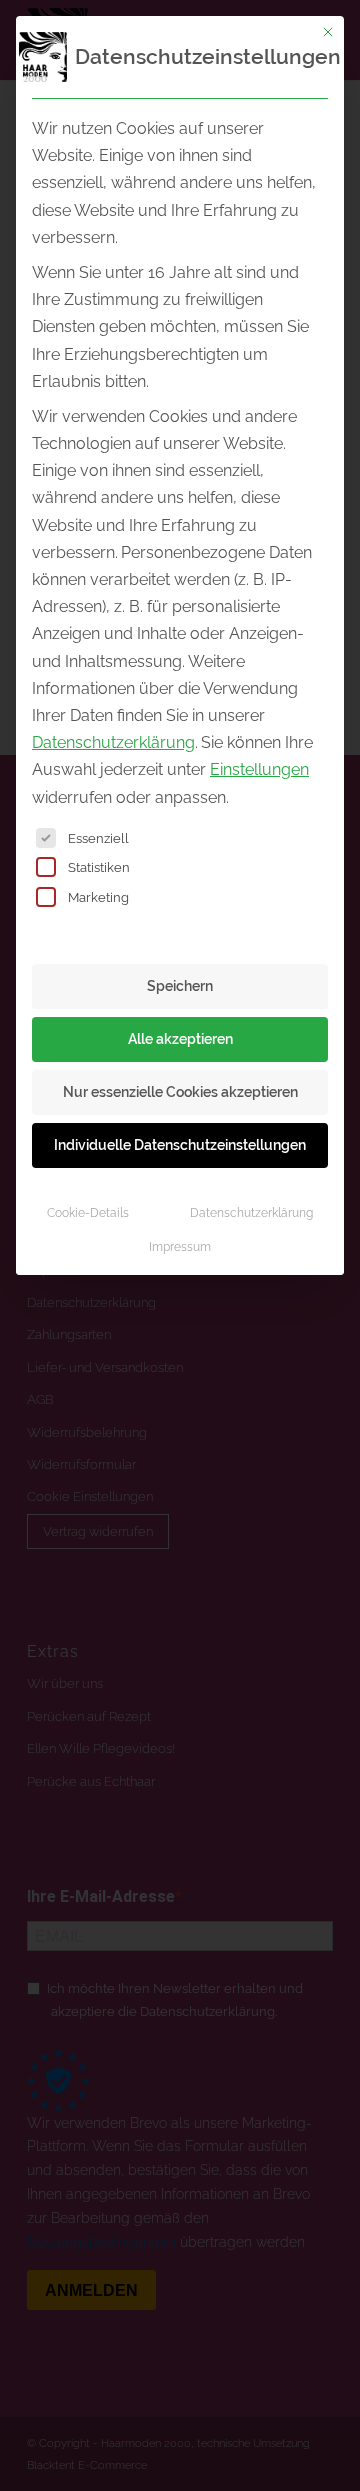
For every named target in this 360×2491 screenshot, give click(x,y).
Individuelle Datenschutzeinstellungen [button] (180, 1145)
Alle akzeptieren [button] (180, 1039)
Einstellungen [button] (259, 769)
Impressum (180, 1246)
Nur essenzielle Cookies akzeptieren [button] (180, 1092)
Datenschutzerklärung (113, 742)
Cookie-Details (88, 1212)
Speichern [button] (180, 986)
